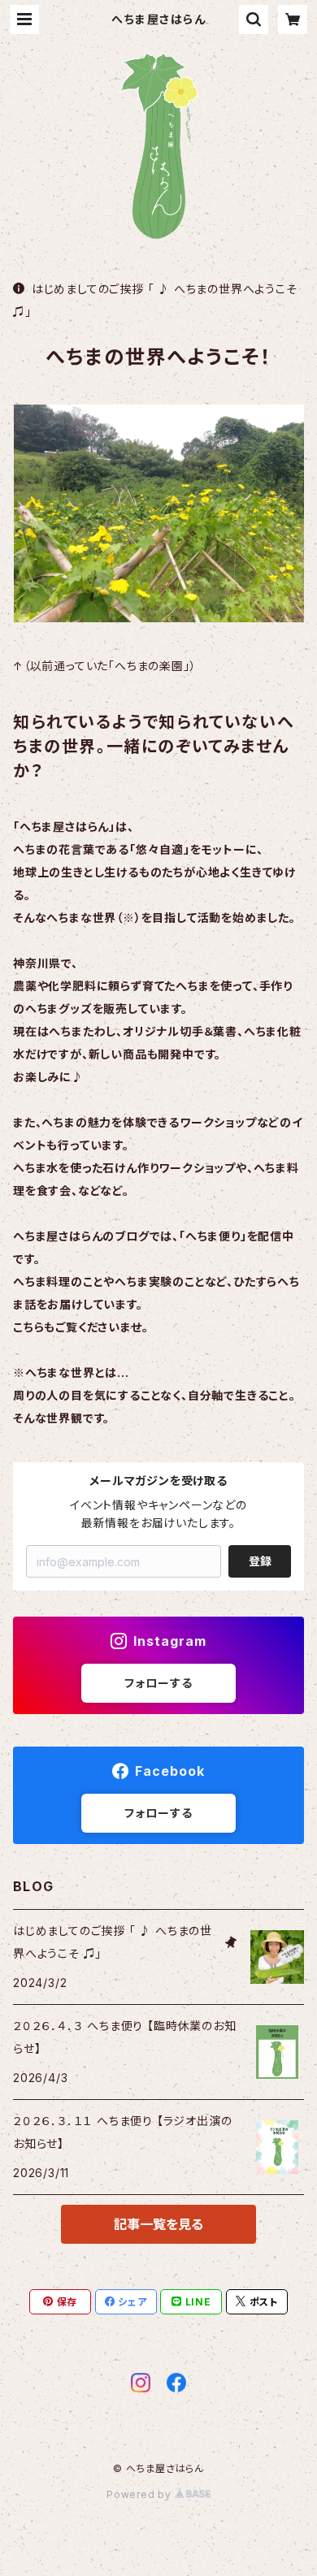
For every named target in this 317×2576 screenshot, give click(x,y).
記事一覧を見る (158, 2224)
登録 (260, 1561)
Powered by (141, 2494)
